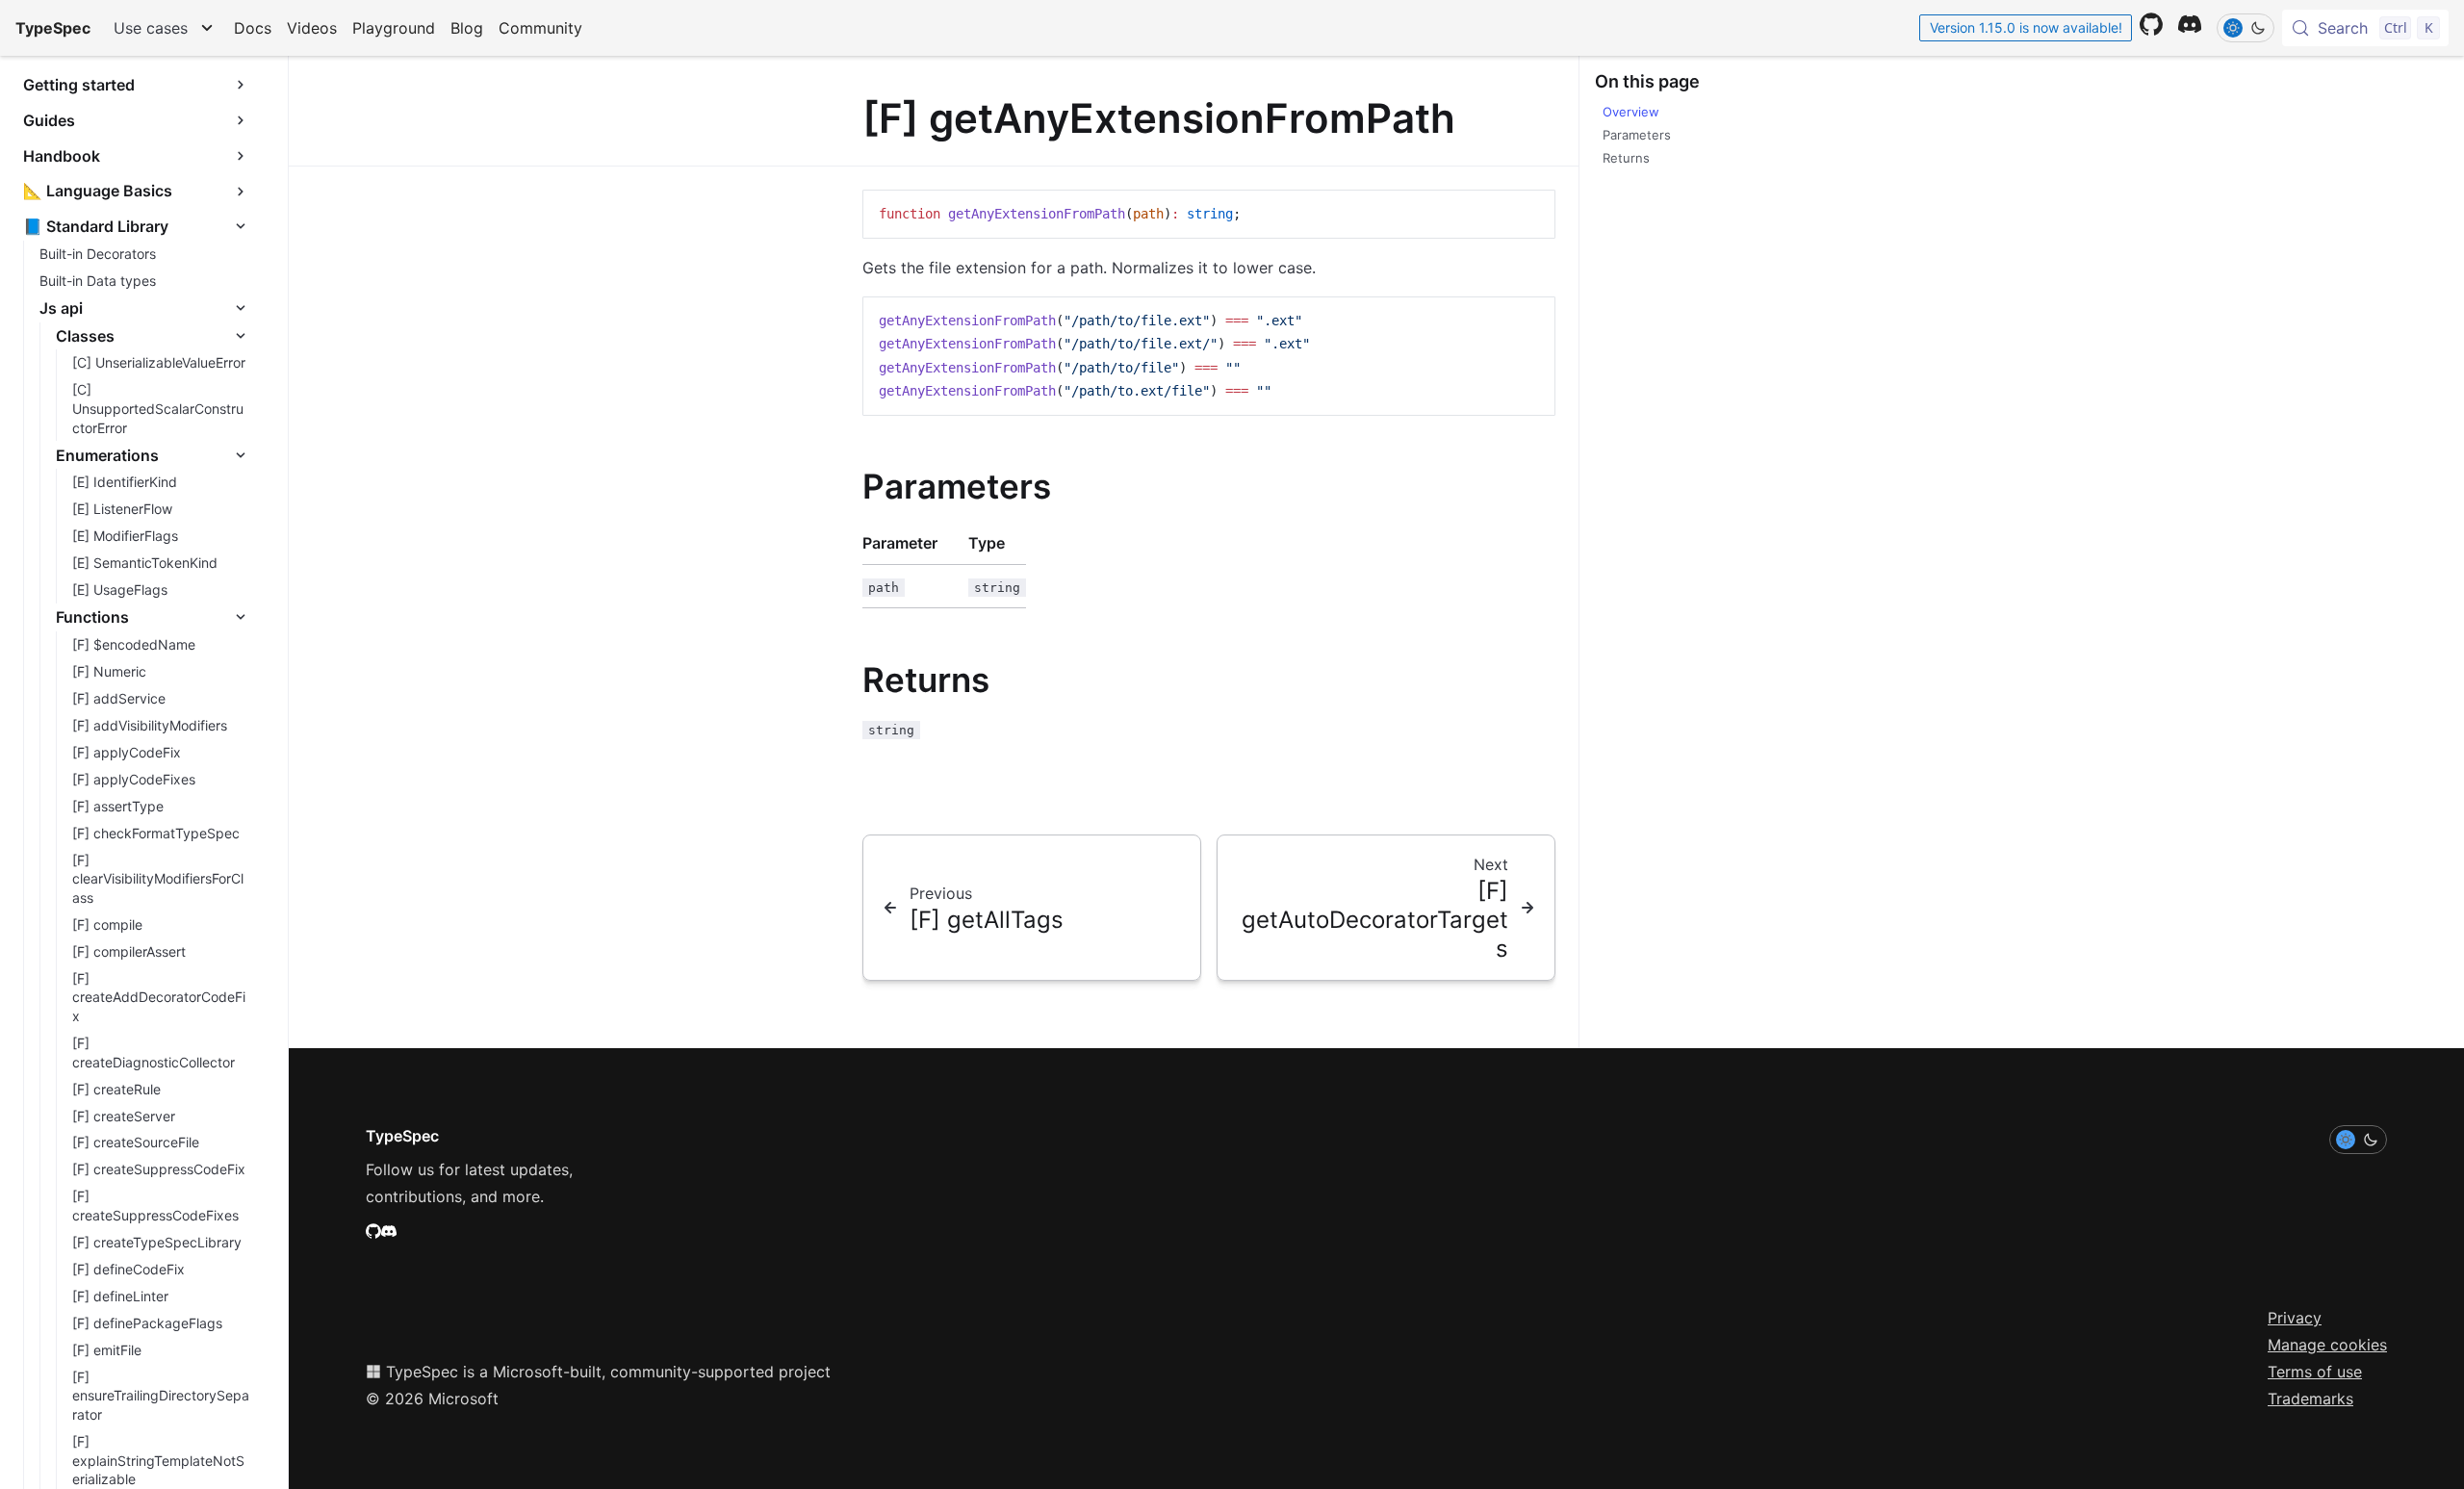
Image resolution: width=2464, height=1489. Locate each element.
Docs (253, 28)
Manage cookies (2327, 1345)
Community (540, 28)
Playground (394, 28)
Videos (312, 28)
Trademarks (2310, 1399)
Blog (467, 28)
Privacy (2295, 1318)
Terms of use (2315, 1372)
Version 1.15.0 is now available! (2026, 27)
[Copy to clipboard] (1531, 213)
